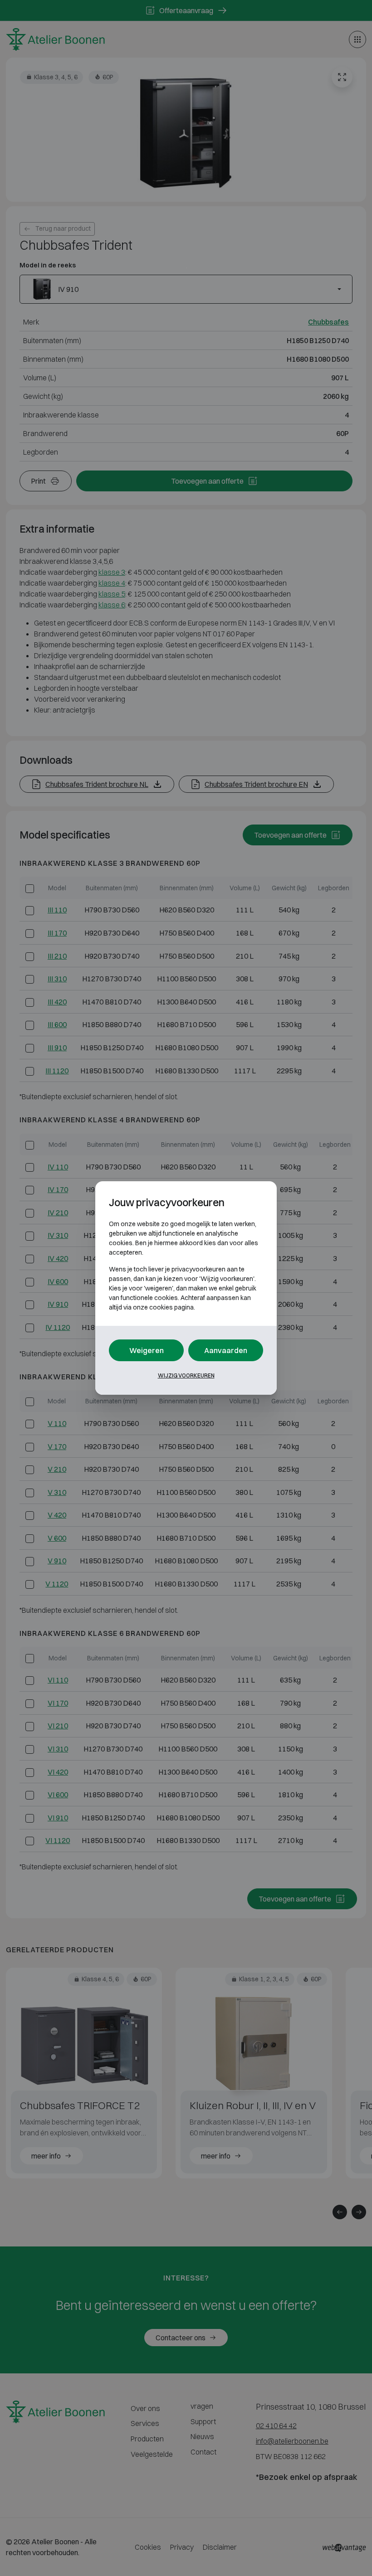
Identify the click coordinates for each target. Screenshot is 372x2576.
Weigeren (147, 1350)
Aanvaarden (226, 1350)
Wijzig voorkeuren (186, 1375)
